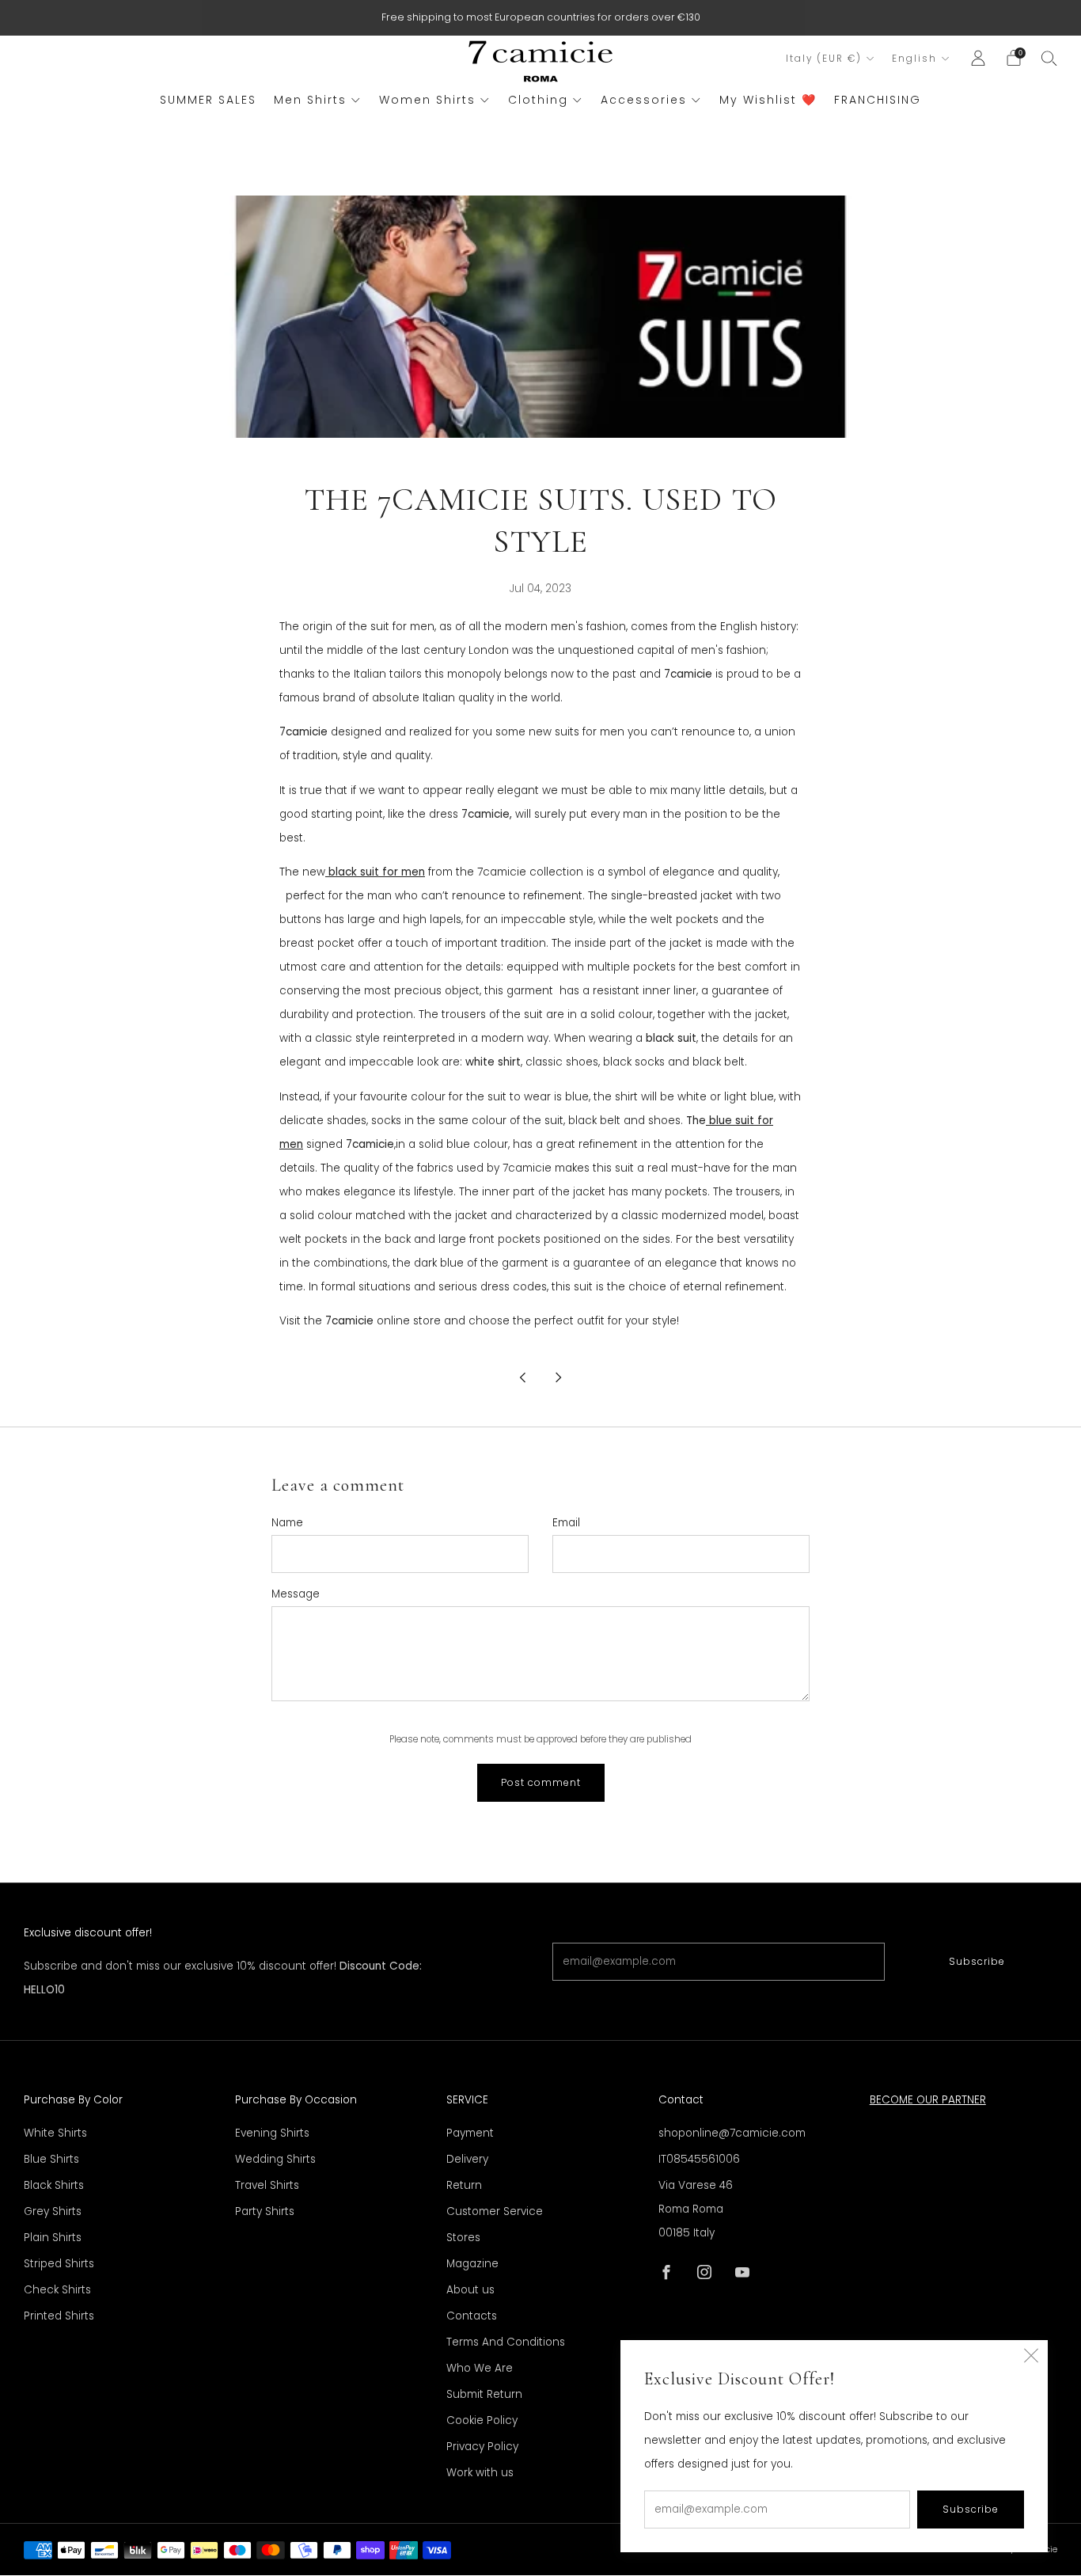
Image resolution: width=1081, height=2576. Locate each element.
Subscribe (977, 1961)
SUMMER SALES (208, 100)
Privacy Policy (482, 2447)
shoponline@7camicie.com (732, 2133)
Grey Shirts (53, 2211)
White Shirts (55, 2133)
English (914, 59)
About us (470, 2290)
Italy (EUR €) (824, 59)
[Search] (1049, 58)
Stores (463, 2238)
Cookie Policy (482, 2420)
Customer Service (495, 2211)
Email (566, 1523)
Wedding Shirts (275, 2159)
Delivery (467, 2159)
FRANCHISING (878, 100)
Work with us (480, 2473)
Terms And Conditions (506, 2342)
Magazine (472, 2264)
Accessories (644, 100)
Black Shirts (54, 2185)
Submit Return (484, 2394)
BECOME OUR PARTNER (928, 2100)
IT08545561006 (699, 2159)
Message (296, 1594)
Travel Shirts (267, 2185)
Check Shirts (57, 2290)
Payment (470, 2133)
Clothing (538, 100)
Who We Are (480, 2368)
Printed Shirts (59, 2316)
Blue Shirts (51, 2159)
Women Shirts (427, 100)
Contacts (472, 2316)
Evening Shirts (272, 2133)
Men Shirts (310, 100)
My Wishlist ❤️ (768, 100)
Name (287, 1523)
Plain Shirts (53, 2238)
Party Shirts (265, 2211)
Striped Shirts (59, 2264)
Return (464, 2185)
